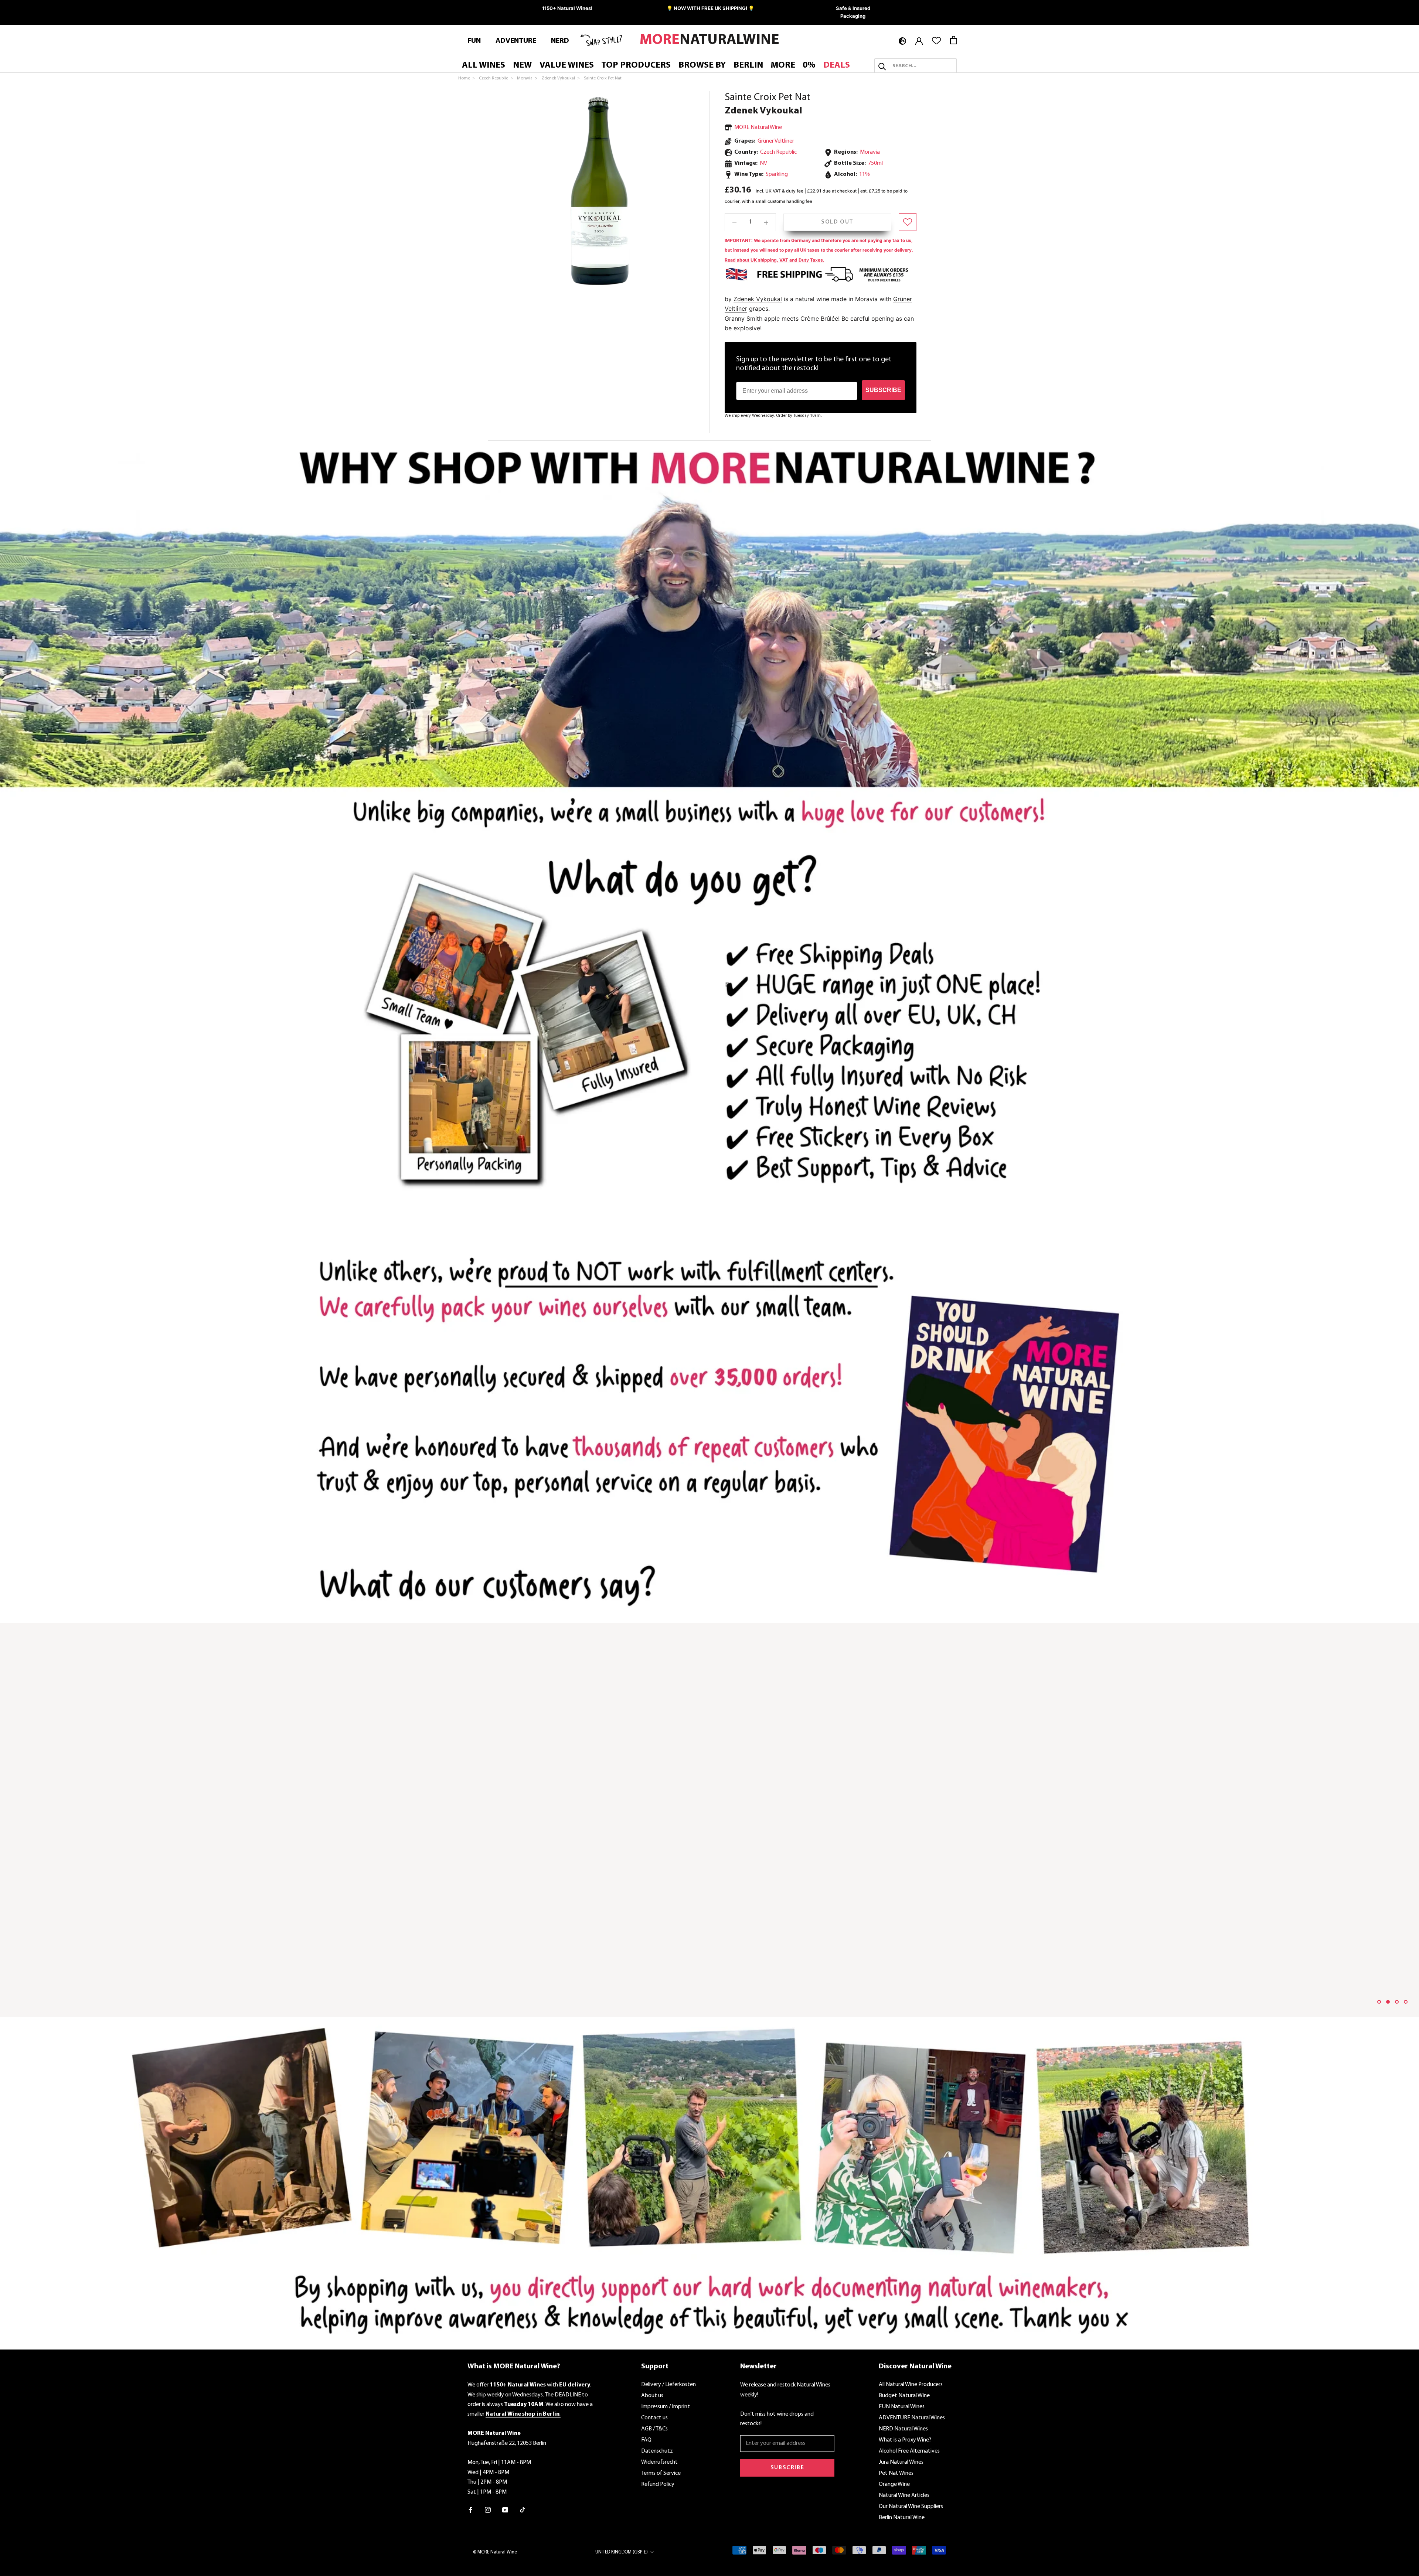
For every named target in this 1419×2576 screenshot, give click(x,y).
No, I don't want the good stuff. (782, 1343)
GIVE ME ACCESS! (782, 1320)
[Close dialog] (845, 1215)
